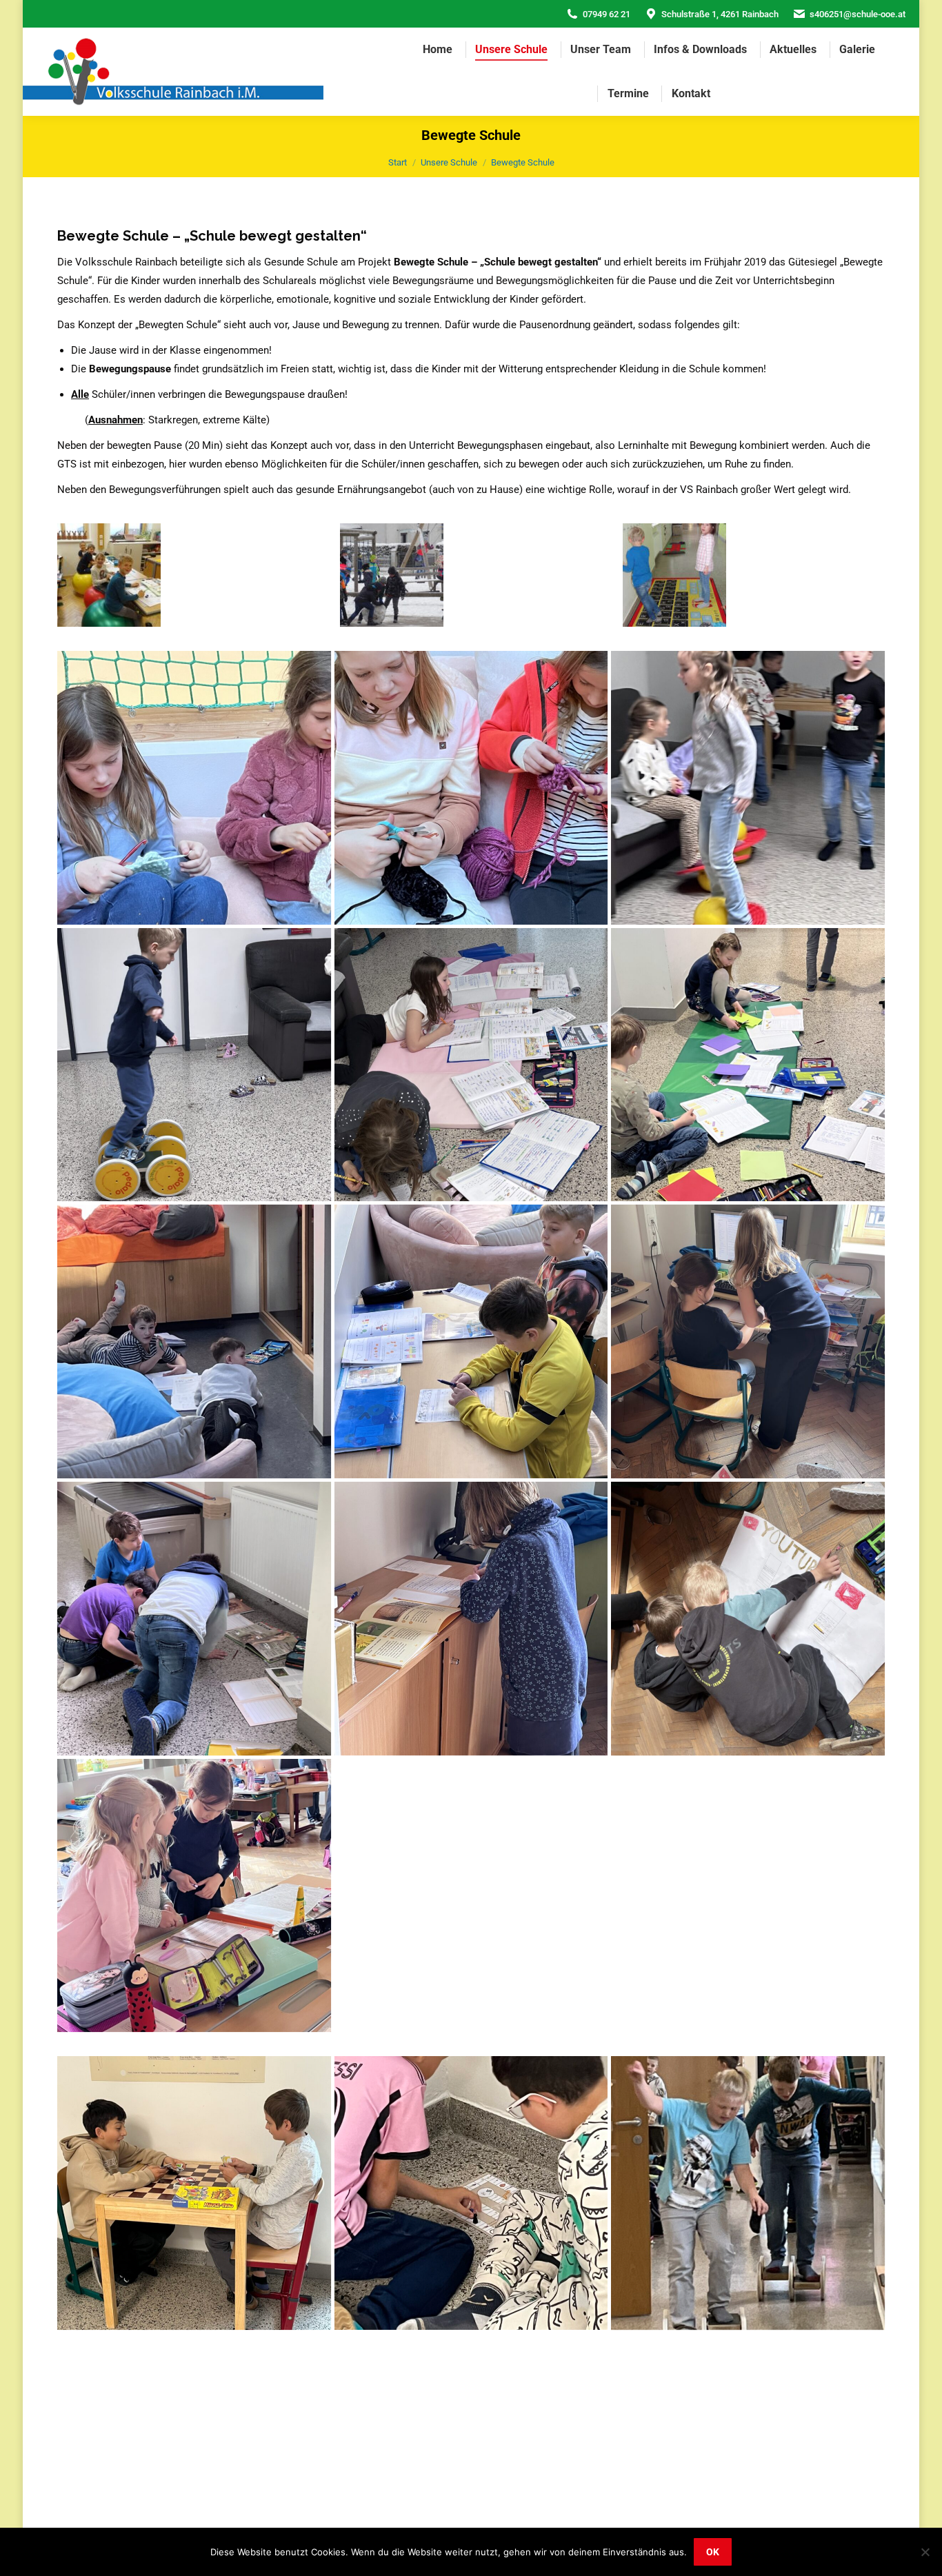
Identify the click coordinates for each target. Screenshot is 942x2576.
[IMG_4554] (748, 1619)
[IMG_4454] (471, 1065)
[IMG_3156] (194, 2193)
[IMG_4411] (194, 1065)
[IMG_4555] (194, 1896)
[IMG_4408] (194, 788)
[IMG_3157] (471, 2193)
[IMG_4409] (471, 788)
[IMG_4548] (194, 1619)
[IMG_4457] (471, 1341)
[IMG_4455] (748, 1065)
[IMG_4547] (748, 1341)
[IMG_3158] (748, 2193)
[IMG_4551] (471, 1619)
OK (713, 2552)
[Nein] (925, 2552)
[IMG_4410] (748, 788)
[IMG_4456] (194, 1341)
